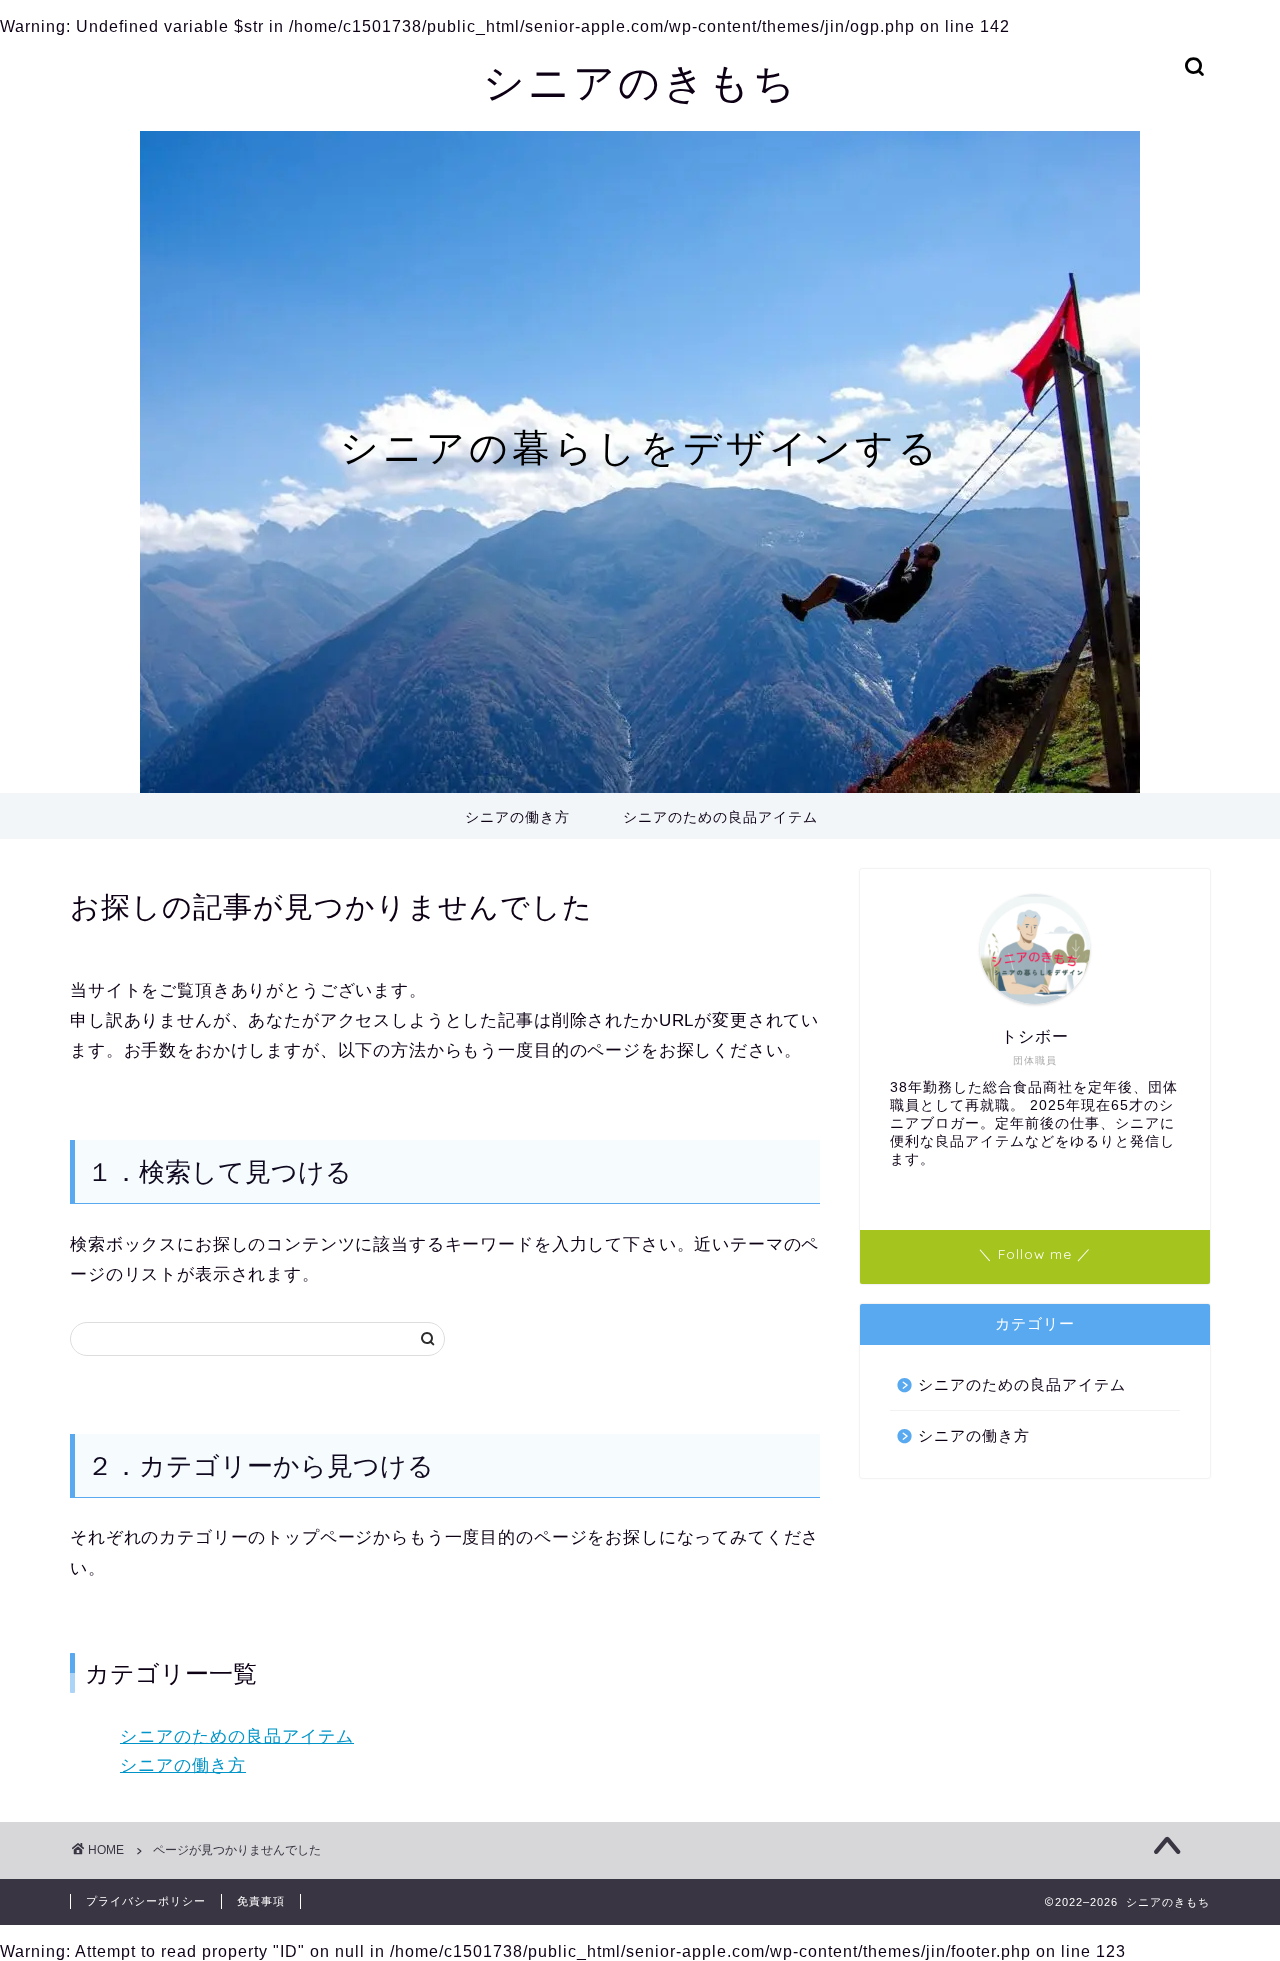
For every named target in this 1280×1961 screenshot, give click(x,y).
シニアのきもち (640, 81)
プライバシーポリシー (146, 1901)
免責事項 (261, 1901)
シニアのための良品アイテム (720, 817)
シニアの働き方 (517, 817)
